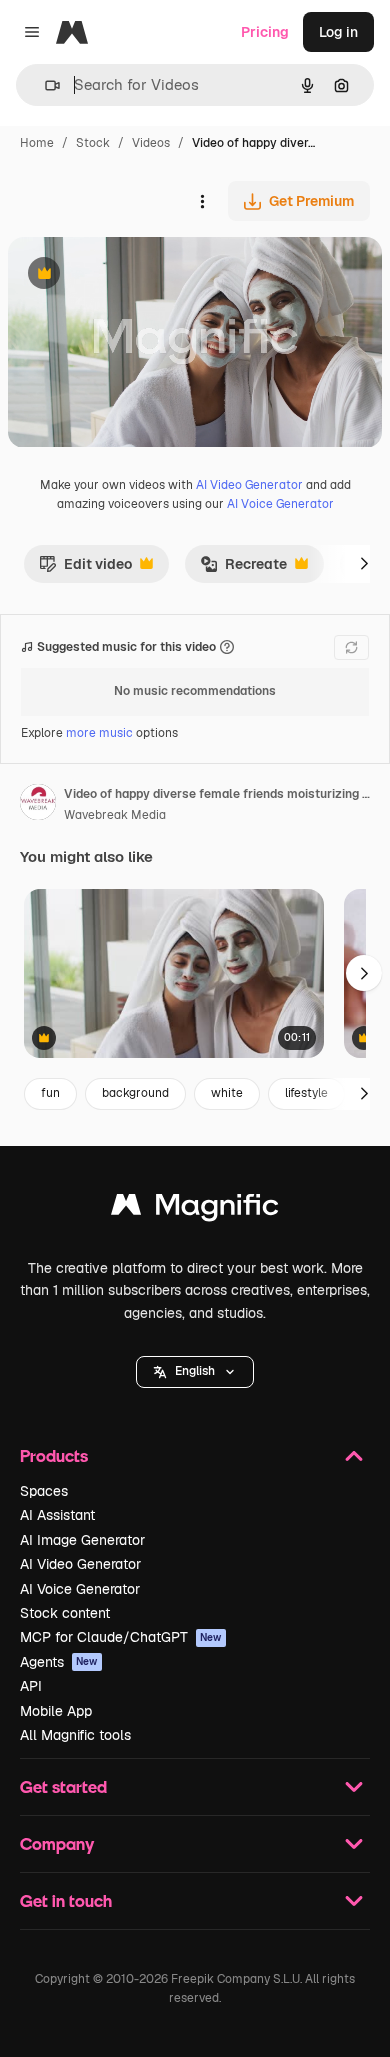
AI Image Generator (82, 1540)
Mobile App (56, 1711)
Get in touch (66, 1900)
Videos (151, 143)
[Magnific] (195, 1209)
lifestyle (306, 1093)
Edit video (85, 569)
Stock (93, 143)
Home (37, 143)
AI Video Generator (249, 485)
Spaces (44, 1491)
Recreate (243, 569)
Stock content (65, 1613)
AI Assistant (57, 1515)
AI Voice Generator (280, 504)
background (135, 1093)
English (195, 1371)
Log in (338, 32)
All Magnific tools (75, 1735)
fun (50, 1093)
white (227, 1093)
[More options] (202, 201)
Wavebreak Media (115, 815)
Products (54, 1455)
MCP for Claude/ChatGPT (121, 1637)
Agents (59, 1662)
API (31, 1686)
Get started (63, 1786)
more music (99, 733)
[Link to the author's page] (38, 805)
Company (57, 1843)
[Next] (364, 564)
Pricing (265, 32)
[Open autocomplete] (44, 85)
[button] (195, 1372)
